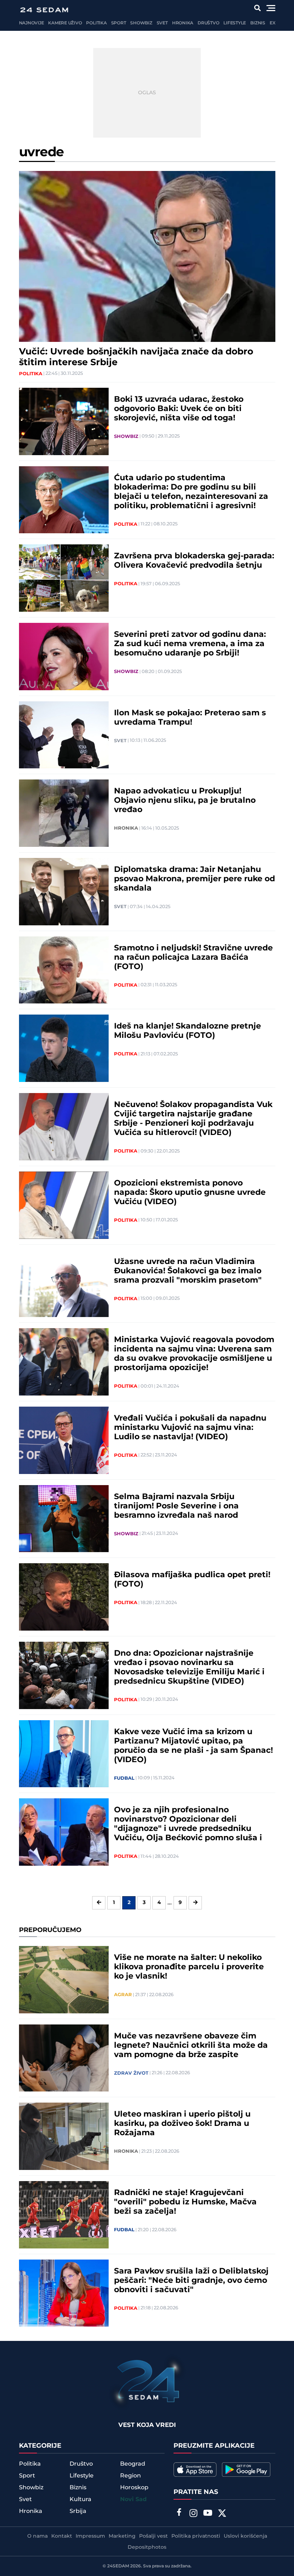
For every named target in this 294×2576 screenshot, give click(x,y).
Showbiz (141, 23)
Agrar (123, 1995)
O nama (37, 2536)
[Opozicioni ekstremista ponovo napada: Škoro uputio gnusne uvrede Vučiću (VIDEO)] (64, 1205)
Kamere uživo (65, 23)
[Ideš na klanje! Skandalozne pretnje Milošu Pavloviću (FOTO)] (64, 1048)
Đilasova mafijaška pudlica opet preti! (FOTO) (192, 1580)
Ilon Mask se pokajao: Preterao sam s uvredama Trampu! (190, 718)
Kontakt (62, 2536)
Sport (119, 23)
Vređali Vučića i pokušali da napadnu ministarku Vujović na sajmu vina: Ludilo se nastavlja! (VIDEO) (190, 1428)
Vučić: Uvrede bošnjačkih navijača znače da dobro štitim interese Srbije (136, 357)
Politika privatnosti (196, 2536)
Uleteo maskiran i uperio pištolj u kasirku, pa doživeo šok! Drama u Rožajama (182, 2124)
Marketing (122, 2536)
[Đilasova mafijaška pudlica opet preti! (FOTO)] (64, 1597)
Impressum (90, 2536)
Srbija (78, 2511)
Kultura (80, 2499)
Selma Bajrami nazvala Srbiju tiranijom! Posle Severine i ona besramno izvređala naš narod (176, 1506)
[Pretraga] (257, 8)
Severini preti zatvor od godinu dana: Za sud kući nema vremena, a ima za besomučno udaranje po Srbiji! (190, 644)
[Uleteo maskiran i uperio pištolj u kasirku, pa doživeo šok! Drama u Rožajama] (64, 2136)
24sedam (118, 2566)
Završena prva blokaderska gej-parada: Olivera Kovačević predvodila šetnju (194, 561)
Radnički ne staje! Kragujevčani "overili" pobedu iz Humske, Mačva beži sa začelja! (185, 2202)
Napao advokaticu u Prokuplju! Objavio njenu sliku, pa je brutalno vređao (185, 801)
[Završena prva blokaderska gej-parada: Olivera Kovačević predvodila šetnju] (64, 578)
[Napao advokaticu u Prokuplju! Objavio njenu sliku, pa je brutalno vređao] (64, 813)
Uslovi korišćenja (245, 2536)
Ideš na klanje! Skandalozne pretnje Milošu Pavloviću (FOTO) (188, 1031)
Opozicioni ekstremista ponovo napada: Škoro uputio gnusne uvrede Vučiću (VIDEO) (190, 1193)
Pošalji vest (153, 2536)
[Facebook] (179, 2513)
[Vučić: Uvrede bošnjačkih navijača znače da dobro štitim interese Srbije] (147, 256)
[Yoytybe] (208, 2514)
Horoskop (134, 2487)
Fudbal (124, 1778)
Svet (162, 23)
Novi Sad (133, 2499)
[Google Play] (246, 2470)
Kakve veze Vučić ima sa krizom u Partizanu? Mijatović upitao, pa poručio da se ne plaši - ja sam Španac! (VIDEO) (193, 1746)
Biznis (258, 23)
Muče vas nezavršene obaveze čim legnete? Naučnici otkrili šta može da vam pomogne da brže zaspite (191, 2046)
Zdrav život (131, 2073)
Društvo (208, 23)
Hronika (183, 23)
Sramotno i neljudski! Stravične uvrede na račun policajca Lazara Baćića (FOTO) (193, 958)
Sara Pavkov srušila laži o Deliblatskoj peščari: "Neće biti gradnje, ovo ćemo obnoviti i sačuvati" (191, 2281)
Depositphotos (147, 2547)
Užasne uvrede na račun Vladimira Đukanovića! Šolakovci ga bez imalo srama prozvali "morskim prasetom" (188, 1271)
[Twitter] (222, 2514)
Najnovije (32, 23)
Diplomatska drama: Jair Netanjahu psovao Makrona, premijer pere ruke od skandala (195, 879)
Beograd (133, 2464)
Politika (96, 23)
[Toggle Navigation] (271, 8)
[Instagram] (193, 2514)
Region (131, 2476)
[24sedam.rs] (44, 10)
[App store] (195, 2470)
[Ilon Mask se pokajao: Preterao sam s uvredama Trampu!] (64, 735)
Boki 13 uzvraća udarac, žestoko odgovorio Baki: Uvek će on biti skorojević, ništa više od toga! (179, 409)
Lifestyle (235, 23)
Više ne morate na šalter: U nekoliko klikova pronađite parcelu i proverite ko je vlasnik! (189, 1967)
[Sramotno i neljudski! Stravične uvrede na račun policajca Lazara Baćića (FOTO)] (64, 970)
